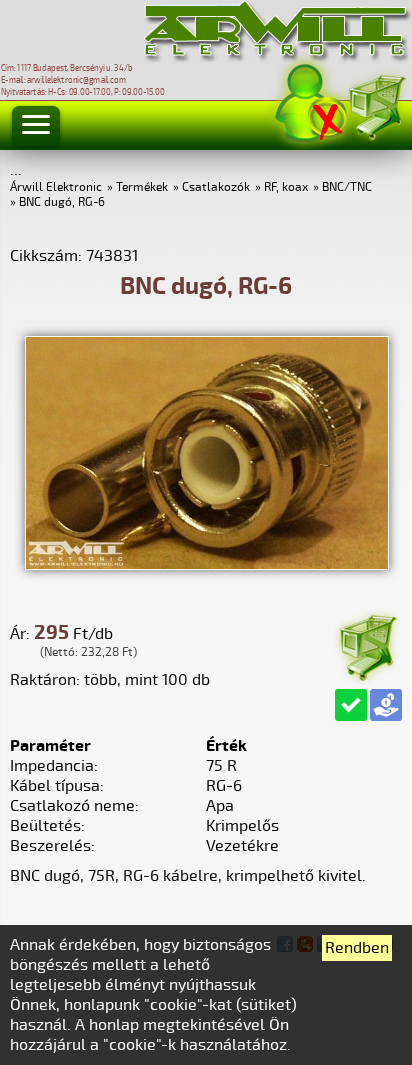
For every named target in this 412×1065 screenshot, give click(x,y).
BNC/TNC (347, 187)
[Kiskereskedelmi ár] (386, 705)
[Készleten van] (351, 705)
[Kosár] (376, 104)
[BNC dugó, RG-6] (207, 565)
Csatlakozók (216, 187)
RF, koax (286, 187)
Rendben (357, 948)
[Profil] (311, 103)
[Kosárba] (367, 644)
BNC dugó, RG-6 (62, 202)
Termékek (142, 187)
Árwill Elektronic (56, 187)
